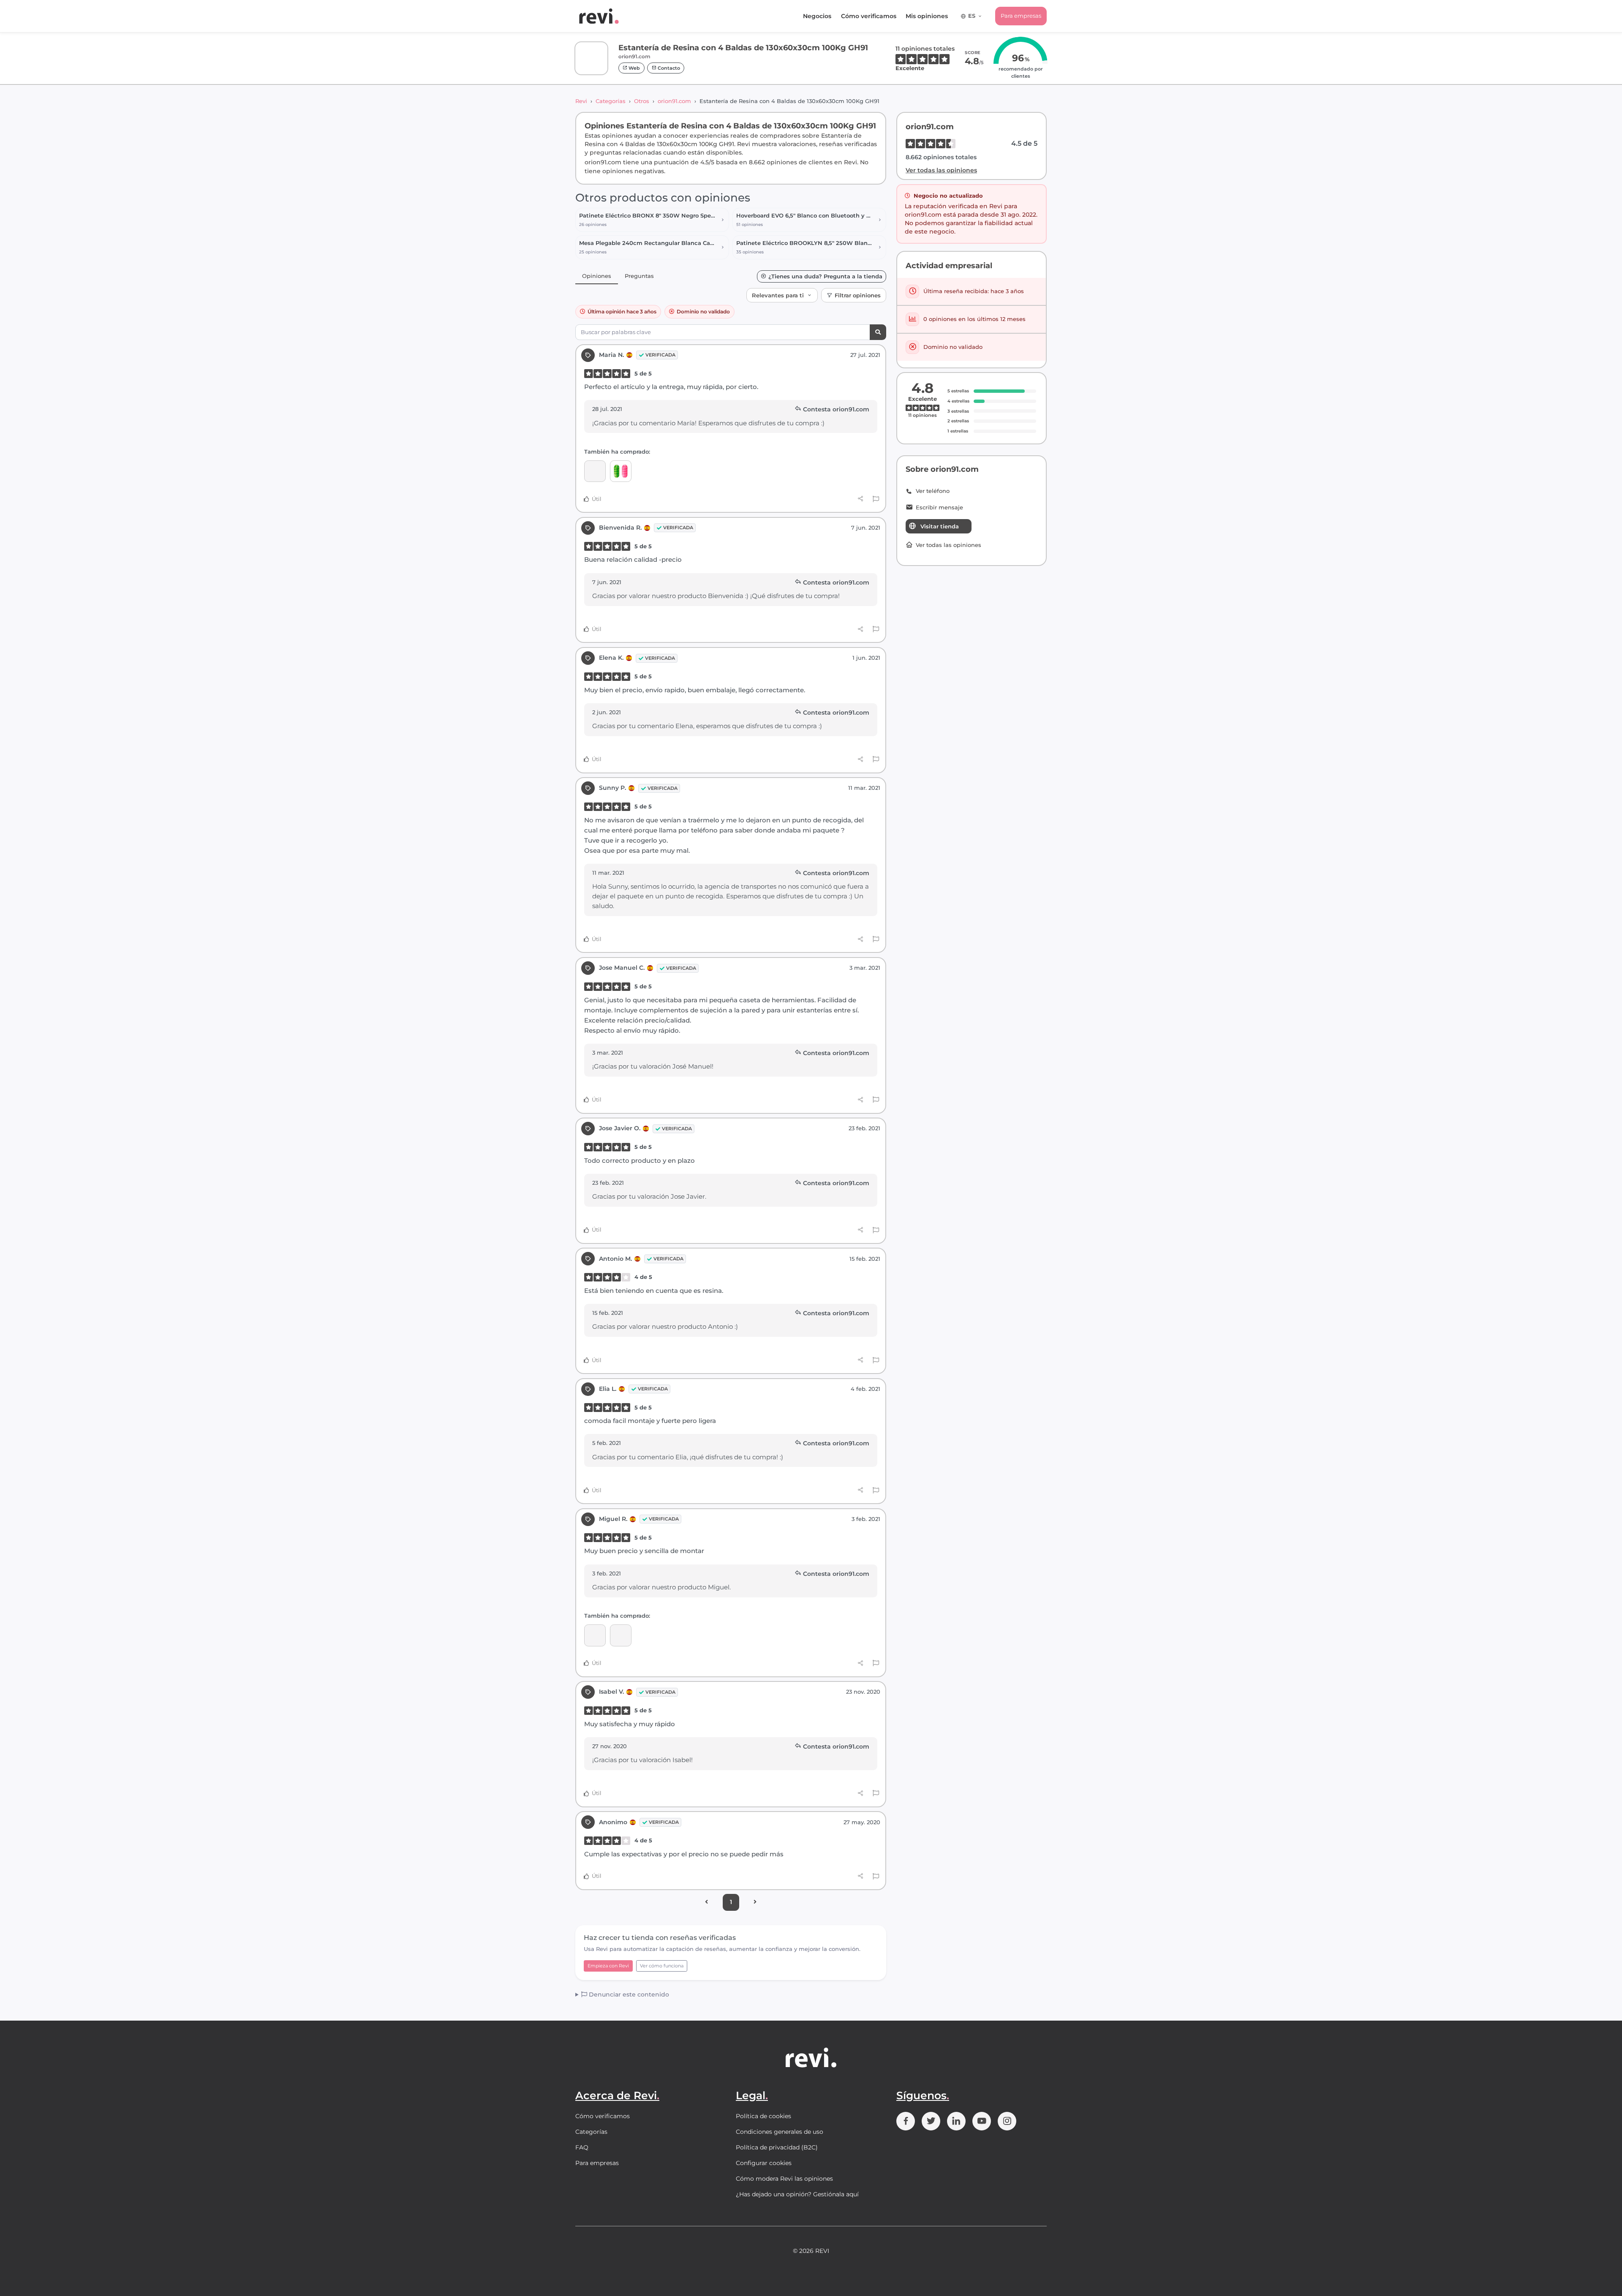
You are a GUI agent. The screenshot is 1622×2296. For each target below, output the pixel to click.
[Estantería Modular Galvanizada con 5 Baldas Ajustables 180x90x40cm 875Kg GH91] (595, 1635)
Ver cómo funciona (662, 1966)
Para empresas (1021, 16)
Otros (642, 101)
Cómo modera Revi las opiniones (784, 2179)
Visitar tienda (940, 526)
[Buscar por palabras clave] (878, 332)
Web (634, 68)
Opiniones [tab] (597, 276)
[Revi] (599, 16)
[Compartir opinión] (861, 499)
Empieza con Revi (608, 1966)
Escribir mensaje (939, 507)
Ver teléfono (933, 491)
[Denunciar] (876, 499)
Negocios (817, 16)
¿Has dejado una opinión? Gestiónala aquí (797, 2194)
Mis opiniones (927, 16)
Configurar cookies (764, 2163)
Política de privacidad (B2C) (777, 2147)
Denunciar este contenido (628, 1994)
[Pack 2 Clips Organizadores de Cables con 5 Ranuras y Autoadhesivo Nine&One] (621, 471)
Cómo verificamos (869, 16)
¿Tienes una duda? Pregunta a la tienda (825, 276)
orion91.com (674, 101)
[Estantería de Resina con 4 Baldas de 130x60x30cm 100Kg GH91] (595, 471)
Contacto (668, 68)
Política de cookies (763, 2116)
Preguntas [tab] (639, 276)
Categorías (611, 101)
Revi (581, 101)
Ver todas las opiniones (941, 170)
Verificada (660, 355)
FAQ (582, 2147)
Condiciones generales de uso (780, 2132)
